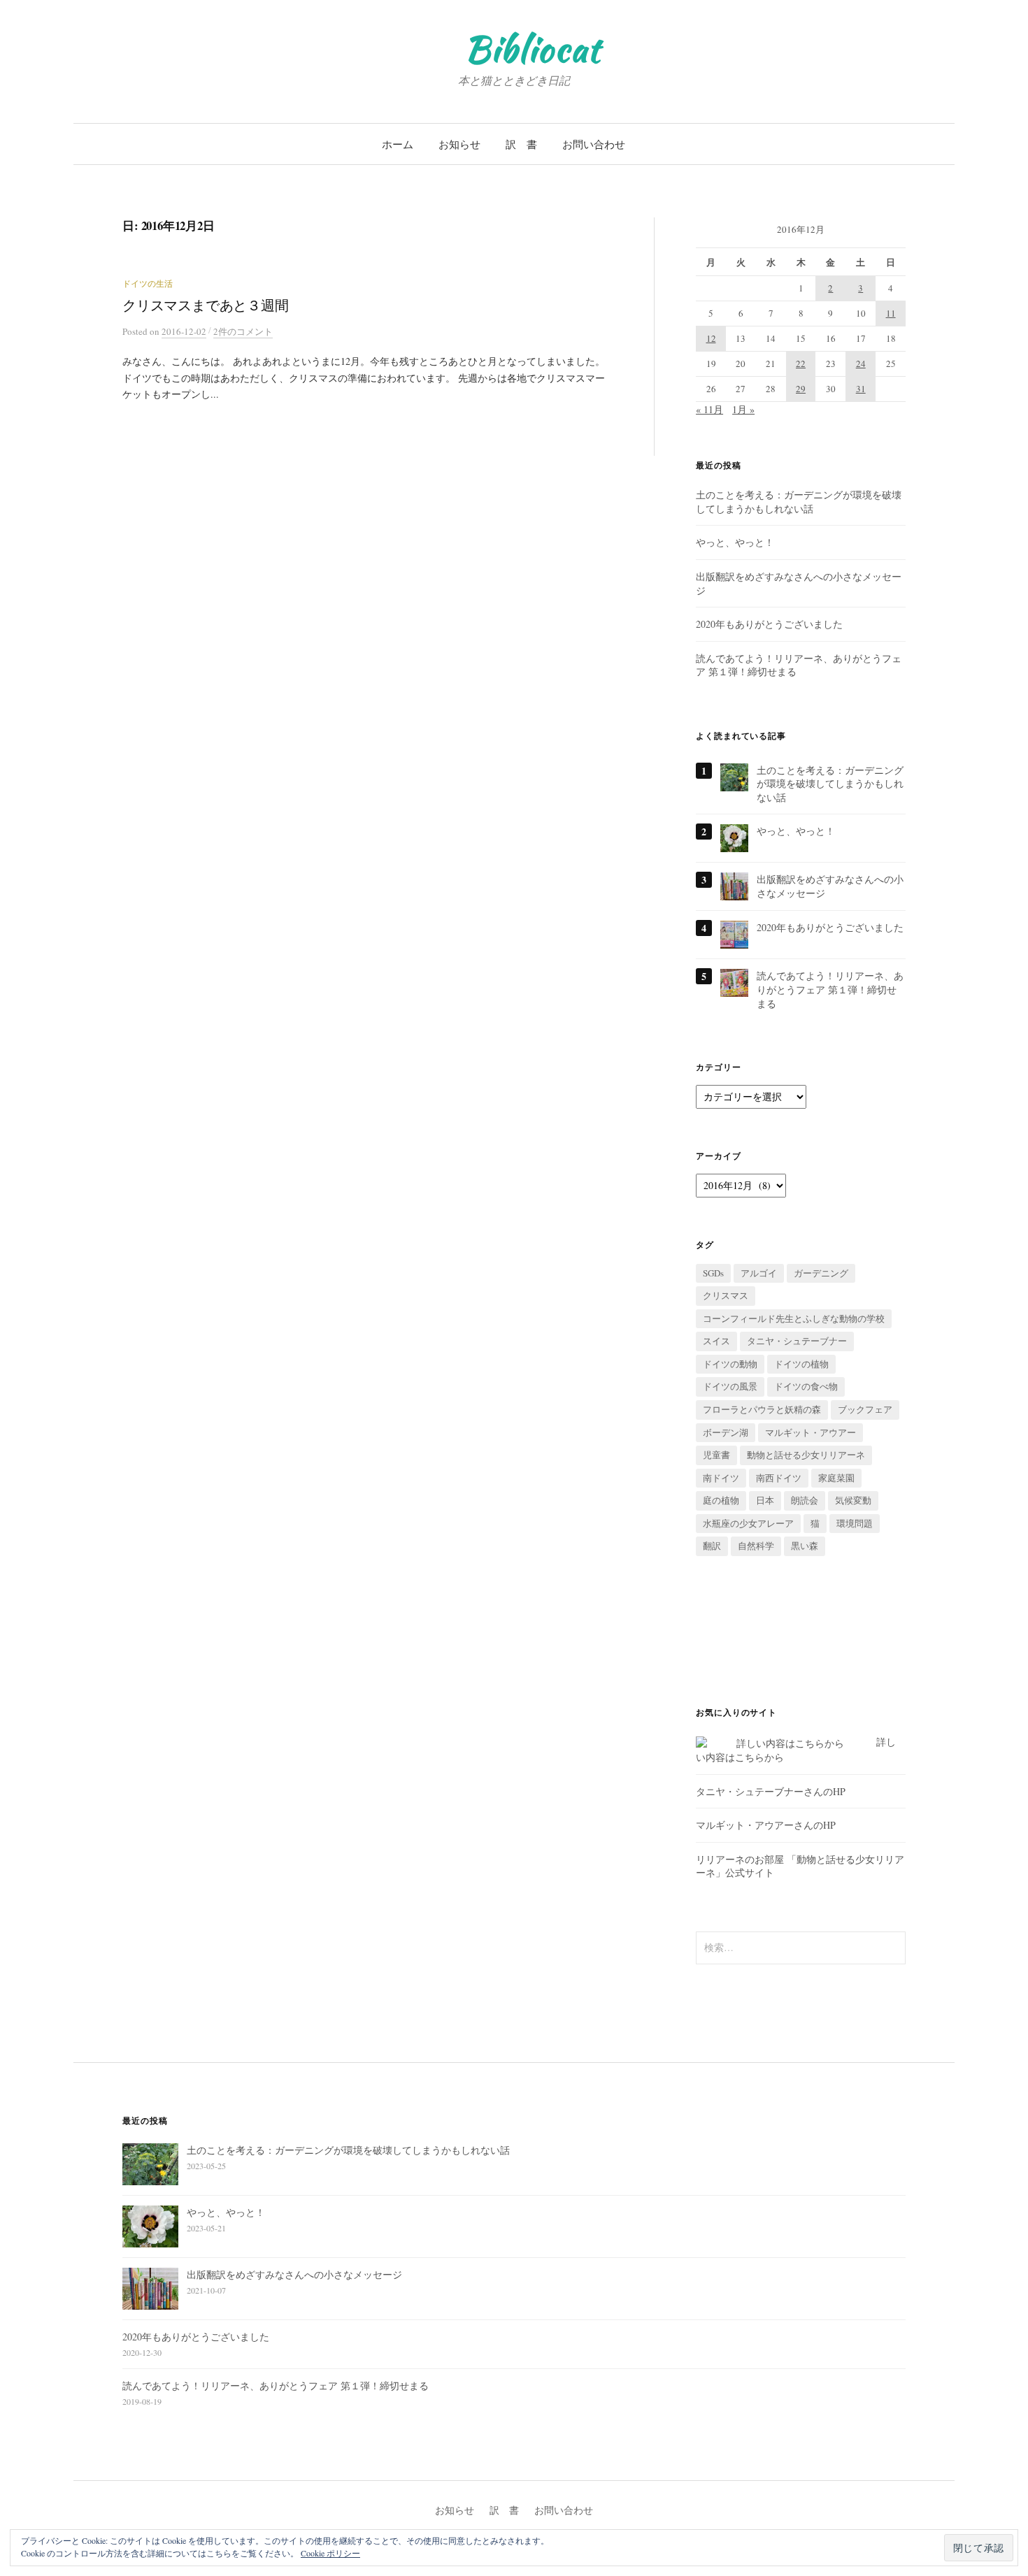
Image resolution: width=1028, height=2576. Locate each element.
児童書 (716, 1455)
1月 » (743, 409)
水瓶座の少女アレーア (748, 1523)
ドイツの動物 (730, 1364)
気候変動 (853, 1500)
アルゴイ (759, 1273)
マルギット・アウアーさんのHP (766, 1825)
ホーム (398, 144)
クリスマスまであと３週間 (206, 305)
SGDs (713, 1273)
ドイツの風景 (730, 1386)
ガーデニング (821, 1273)
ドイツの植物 (801, 1364)
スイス (716, 1341)
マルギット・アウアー (811, 1432)
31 (861, 389)
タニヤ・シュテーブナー (797, 1341)
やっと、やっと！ (735, 542)
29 (801, 389)
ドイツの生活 (148, 283)
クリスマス (726, 1295)
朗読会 (805, 1500)
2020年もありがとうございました (769, 624)
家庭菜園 (836, 1478)
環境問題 (855, 1523)
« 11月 (709, 409)
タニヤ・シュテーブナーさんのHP (771, 1791)
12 (711, 338)
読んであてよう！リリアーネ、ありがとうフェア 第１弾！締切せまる (830, 989)
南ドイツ (721, 1478)
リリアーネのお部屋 (740, 1859)
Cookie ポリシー (330, 2553)
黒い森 (805, 1546)
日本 (765, 1500)
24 (861, 364)
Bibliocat (533, 49)
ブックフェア (865, 1409)
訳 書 (521, 144)
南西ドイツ (779, 1478)
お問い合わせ (594, 144)
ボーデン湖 (726, 1432)
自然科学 (756, 1546)
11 (891, 313)
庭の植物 (721, 1500)
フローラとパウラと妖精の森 (762, 1409)
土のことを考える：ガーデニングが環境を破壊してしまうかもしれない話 (799, 502)
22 (801, 364)
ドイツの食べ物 (806, 1386)
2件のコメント (243, 331)
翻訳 (712, 1546)
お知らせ (459, 144)
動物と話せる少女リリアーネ (806, 1455)
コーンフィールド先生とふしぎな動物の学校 (794, 1318)
